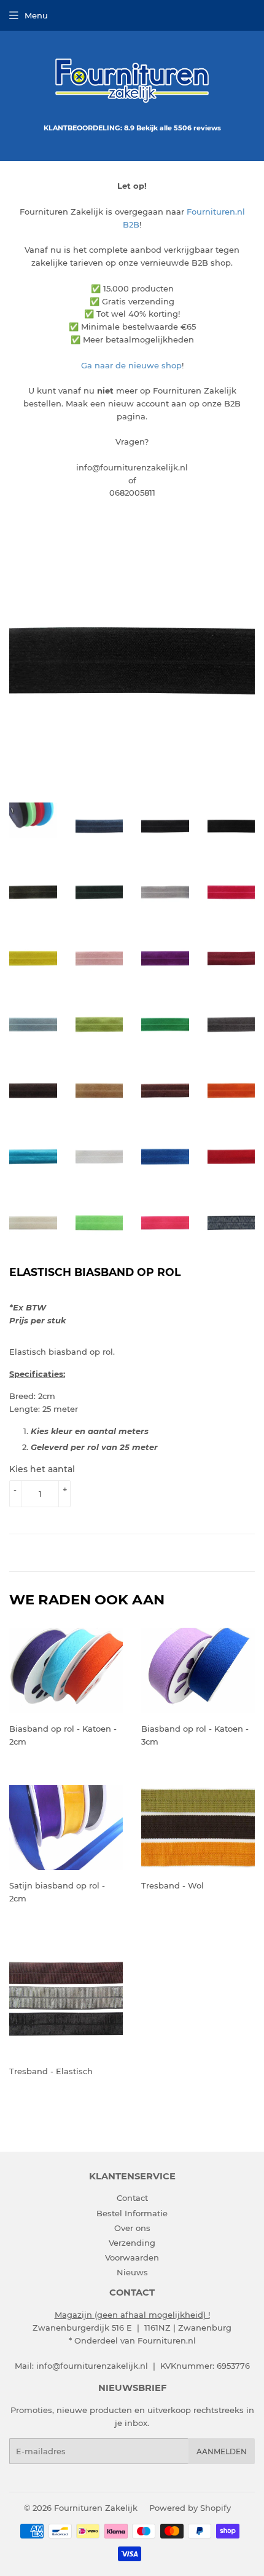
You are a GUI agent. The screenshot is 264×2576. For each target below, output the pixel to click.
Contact (132, 2198)
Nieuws (132, 2272)
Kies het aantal (42, 1469)
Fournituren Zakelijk (96, 2508)
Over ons (132, 2228)
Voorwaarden (132, 2257)
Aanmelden (222, 2451)
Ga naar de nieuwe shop (131, 365)
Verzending (132, 2243)
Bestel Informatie (132, 2213)
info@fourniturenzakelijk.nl (92, 2366)
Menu (36, 15)
